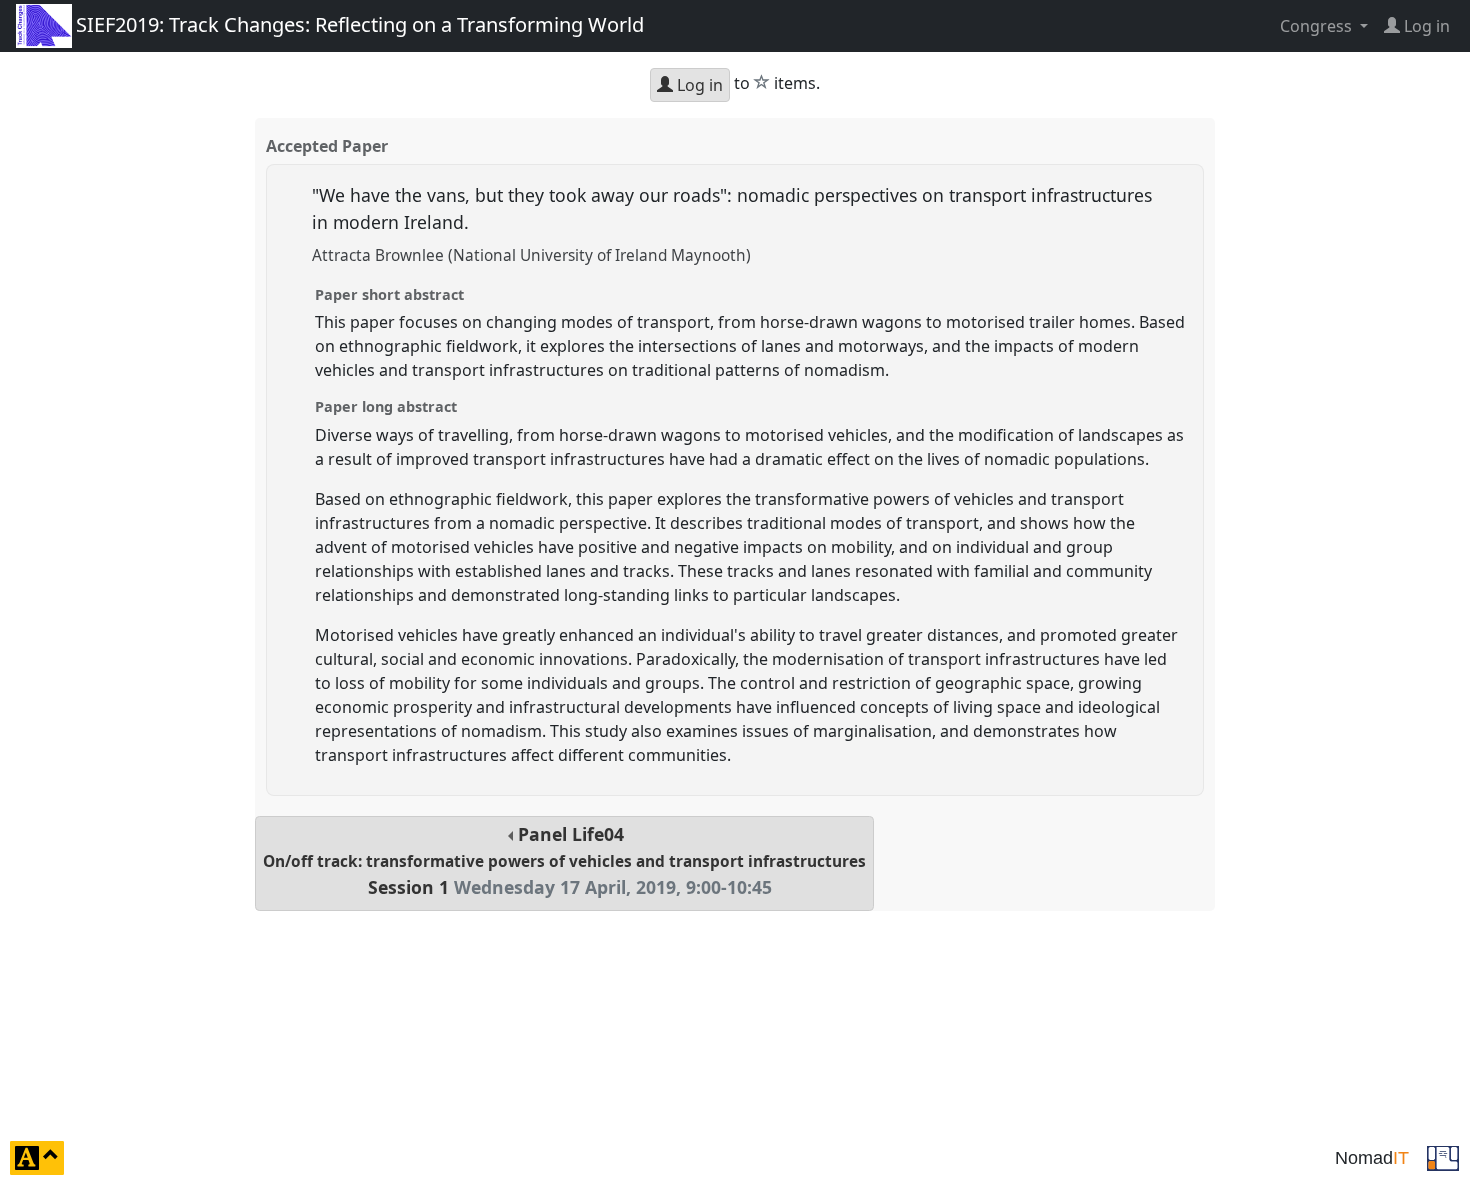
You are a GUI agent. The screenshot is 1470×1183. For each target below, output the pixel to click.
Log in (698, 85)
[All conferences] (1443, 1156)
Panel (564, 860)
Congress (1318, 26)
